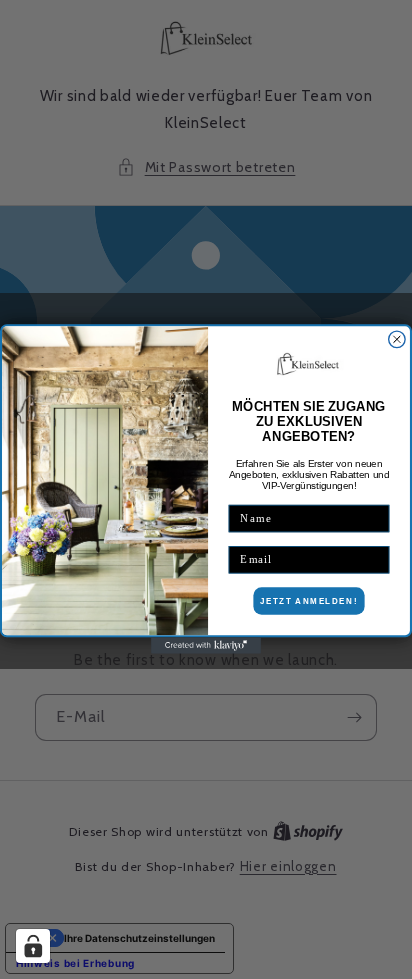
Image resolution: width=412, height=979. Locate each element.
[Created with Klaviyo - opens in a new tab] (206, 646)
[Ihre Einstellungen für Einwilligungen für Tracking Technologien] (33, 946)
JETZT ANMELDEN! (309, 602)
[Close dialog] (397, 340)
